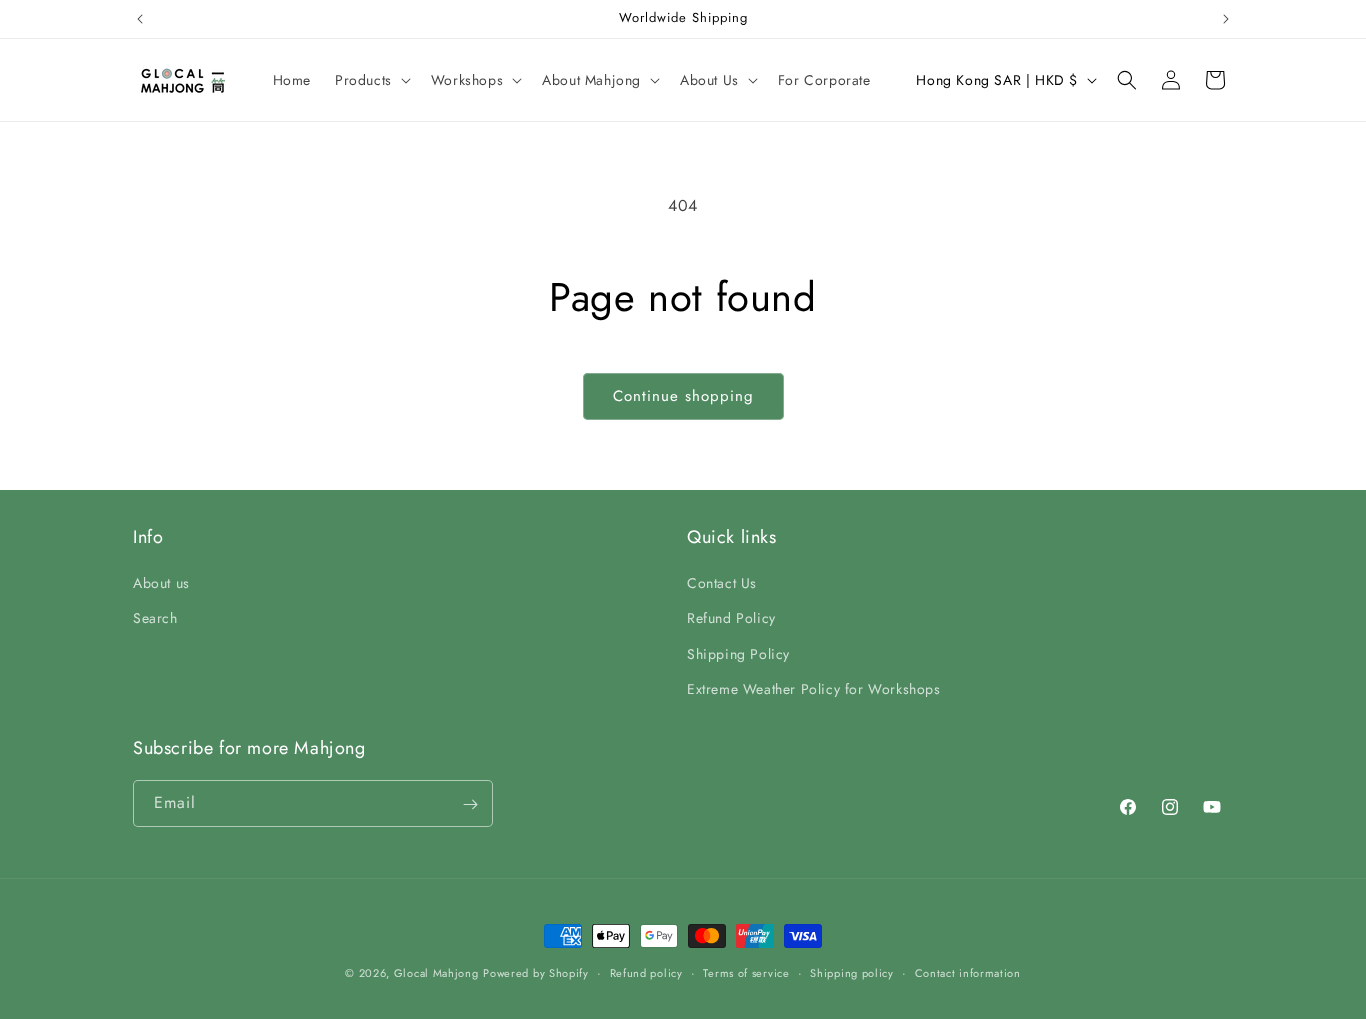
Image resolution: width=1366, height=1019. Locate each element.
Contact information (968, 972)
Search (155, 619)
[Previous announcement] (140, 19)
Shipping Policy (738, 654)
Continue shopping (683, 396)
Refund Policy (731, 619)
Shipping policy (852, 972)
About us (161, 583)
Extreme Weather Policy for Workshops (814, 689)
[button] (371, 80)
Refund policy (646, 972)
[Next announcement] (1226, 19)
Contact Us (722, 583)
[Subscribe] (470, 804)
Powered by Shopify (536, 973)
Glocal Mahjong (436, 973)
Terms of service (746, 972)
